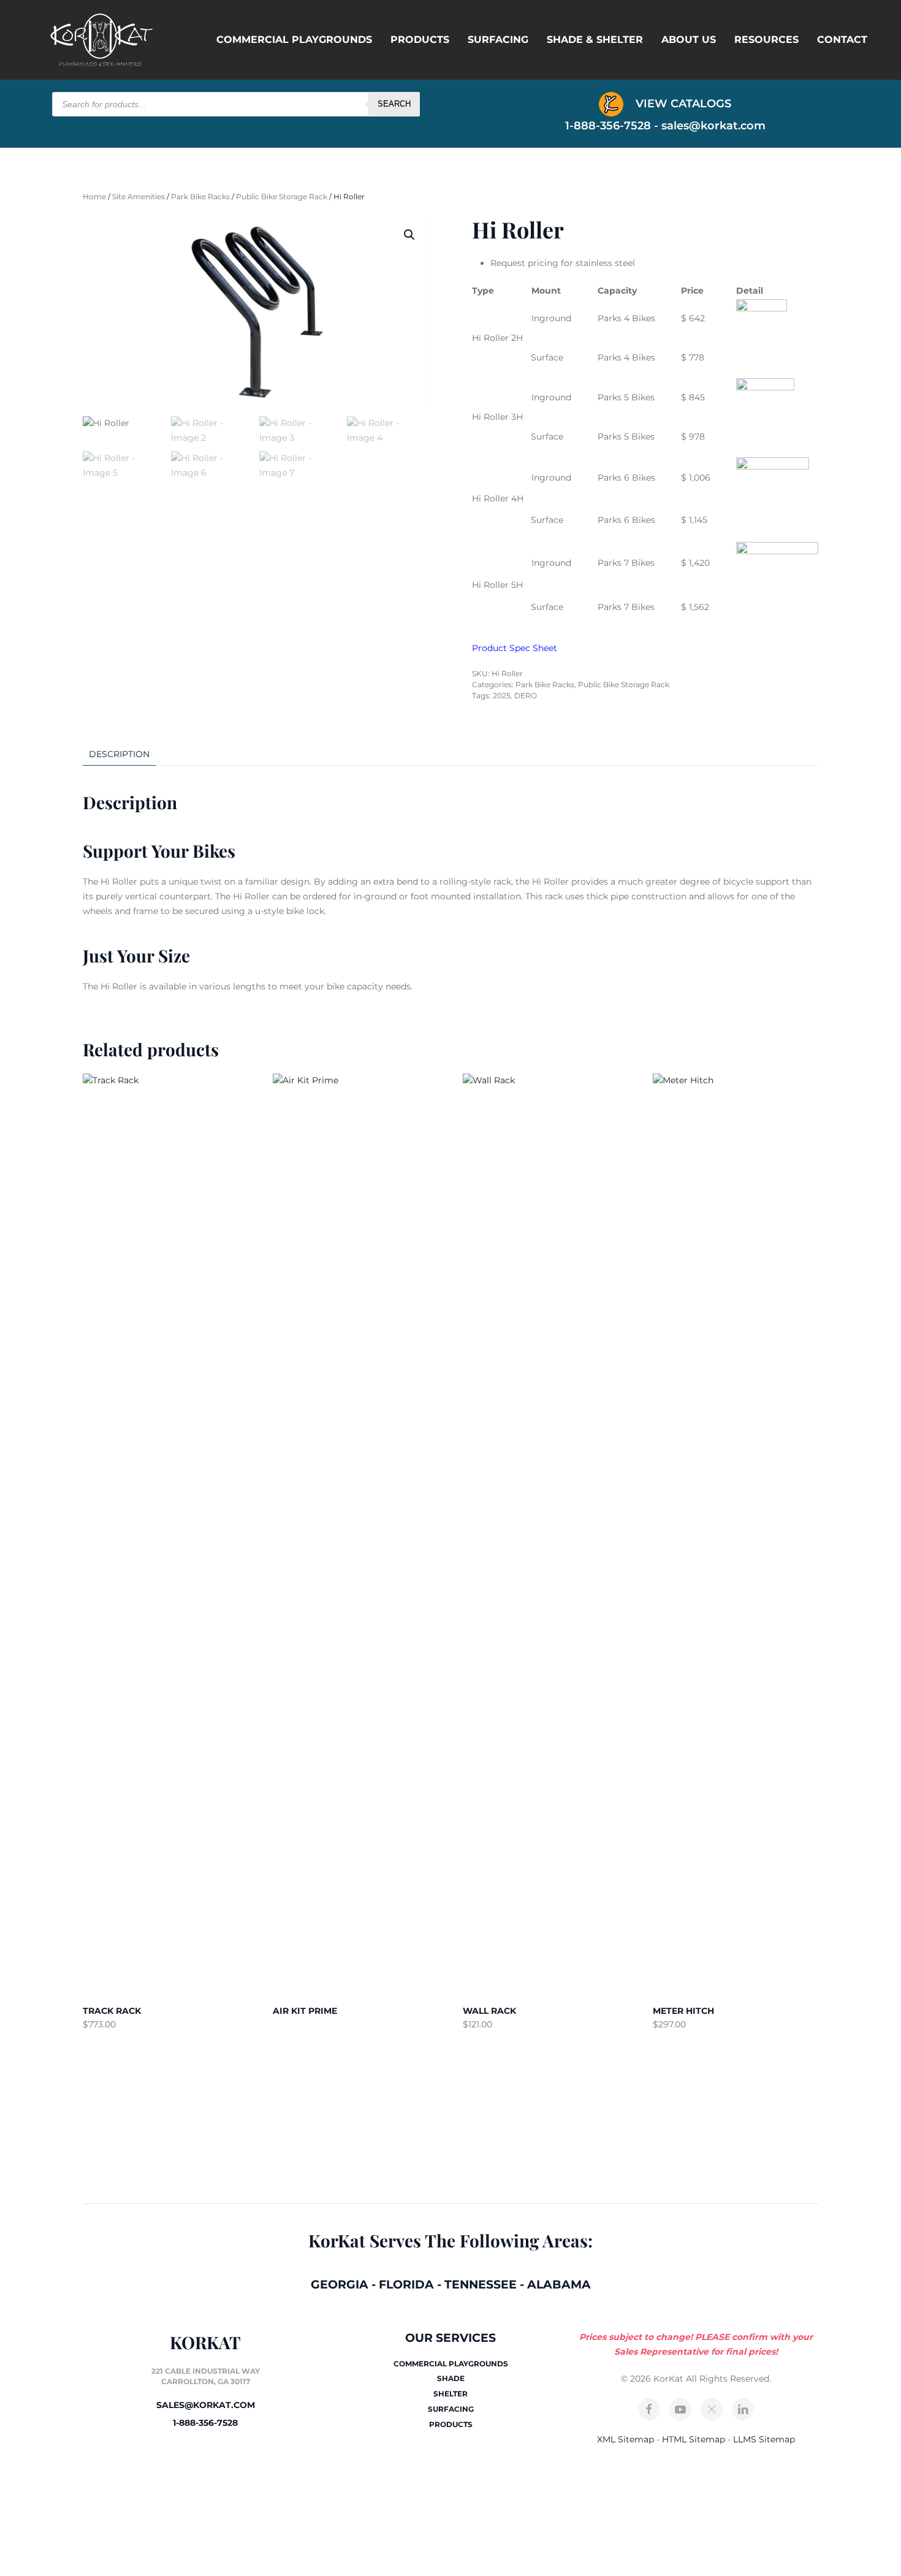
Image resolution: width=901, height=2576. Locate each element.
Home (94, 196)
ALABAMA (559, 2284)
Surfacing (498, 40)
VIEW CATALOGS (682, 104)
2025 (502, 695)
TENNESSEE (481, 2284)
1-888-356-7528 (205, 2423)
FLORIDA (406, 2284)
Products (420, 40)
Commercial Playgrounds (294, 40)
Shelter (450, 2394)
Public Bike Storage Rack (282, 196)
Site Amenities (139, 196)
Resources (766, 40)
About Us (689, 40)
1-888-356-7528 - (613, 126)
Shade (451, 2378)
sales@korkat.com (713, 126)
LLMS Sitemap (764, 2439)
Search (394, 104)
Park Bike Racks (200, 196)
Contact (842, 40)
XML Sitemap (625, 2439)
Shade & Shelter (595, 40)
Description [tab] (119, 754)
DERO (526, 695)
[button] (409, 235)
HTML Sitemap (694, 2439)
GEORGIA (340, 2284)
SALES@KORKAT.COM (206, 2405)
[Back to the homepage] (101, 40)
